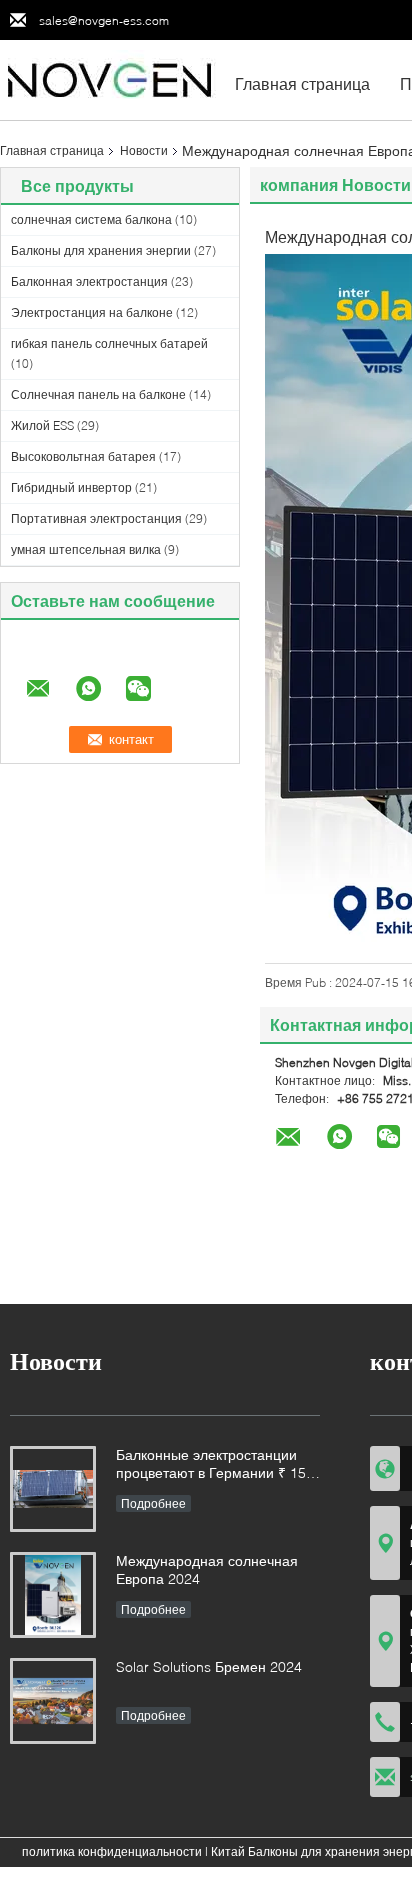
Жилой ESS (42, 425)
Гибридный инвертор (71, 487)
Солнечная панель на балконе (98, 394)
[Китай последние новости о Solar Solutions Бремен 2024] (53, 1701)
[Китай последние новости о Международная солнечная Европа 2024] (53, 1595)
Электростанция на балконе (92, 312)
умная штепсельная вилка (86, 549)
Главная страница (302, 83)
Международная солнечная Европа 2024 (207, 1569)
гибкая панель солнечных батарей (109, 343)
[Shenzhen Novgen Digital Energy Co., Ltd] (110, 78)
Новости (144, 150)
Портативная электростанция (96, 518)
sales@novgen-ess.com (104, 20)
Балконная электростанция (89, 281)
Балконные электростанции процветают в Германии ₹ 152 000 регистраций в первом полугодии (215, 1465)
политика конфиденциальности (112, 1851)
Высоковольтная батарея (83, 456)
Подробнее (153, 1503)
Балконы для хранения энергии (101, 250)
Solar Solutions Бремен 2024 (209, 1666)
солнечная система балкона (91, 219)
